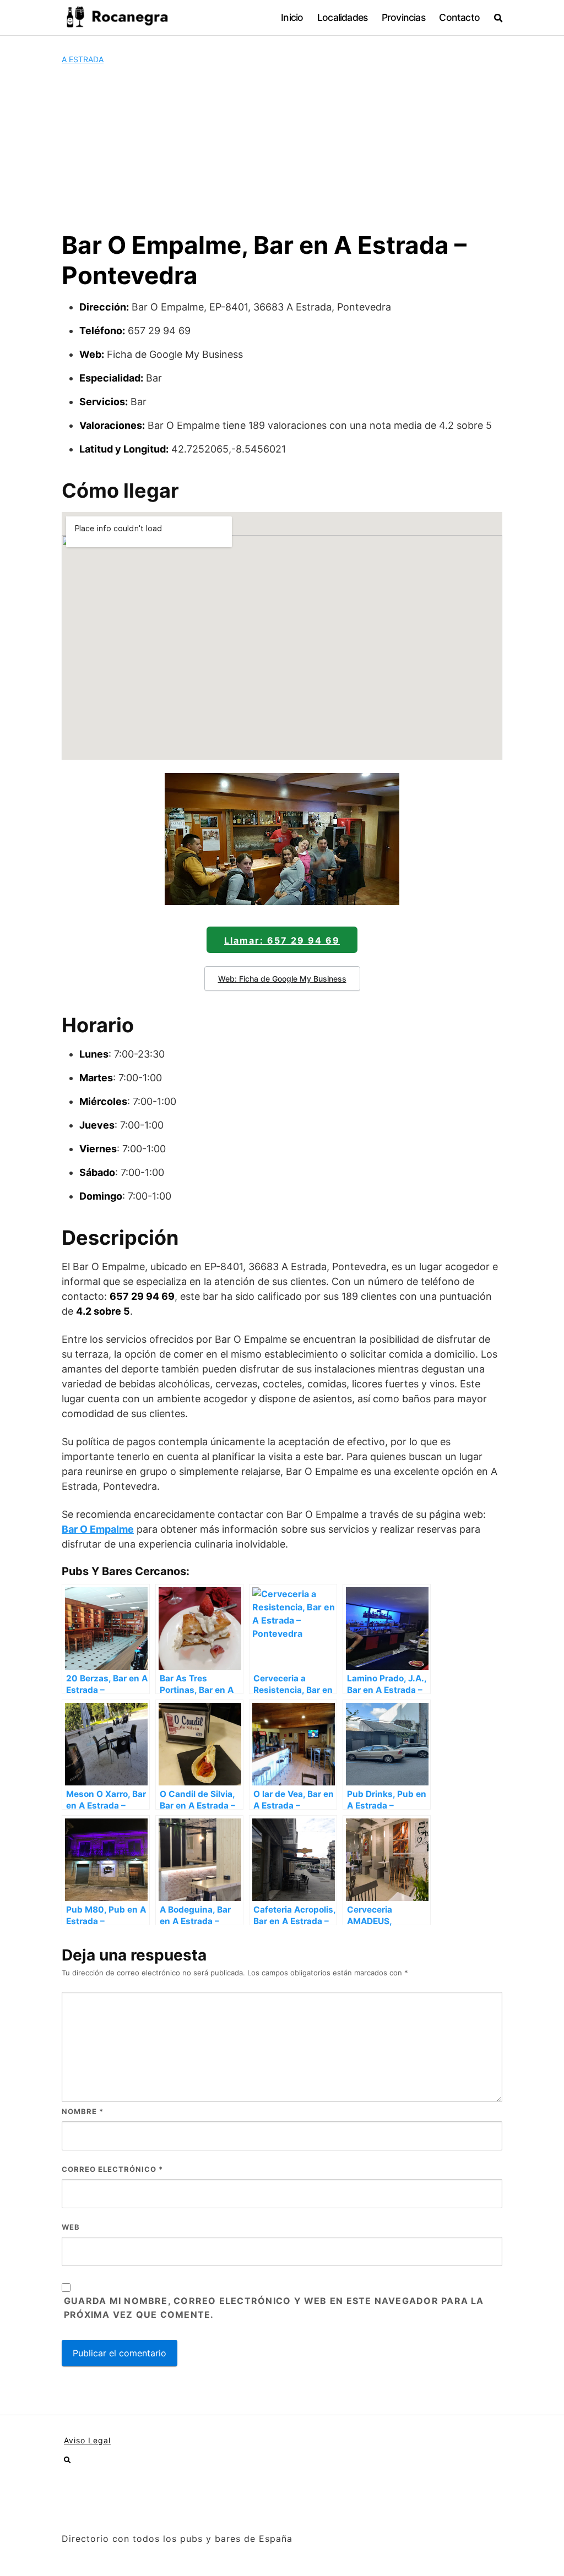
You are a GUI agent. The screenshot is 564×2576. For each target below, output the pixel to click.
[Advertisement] (282, 148)
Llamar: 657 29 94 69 (282, 940)
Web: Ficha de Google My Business (282, 979)
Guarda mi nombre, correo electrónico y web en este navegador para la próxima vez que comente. (274, 2308)
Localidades (342, 17)
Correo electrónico (112, 2169)
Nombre (83, 2111)
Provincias (403, 17)
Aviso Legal (87, 2440)
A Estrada (83, 59)
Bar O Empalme (98, 1529)
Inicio (292, 17)
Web (71, 2227)
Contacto (459, 17)
